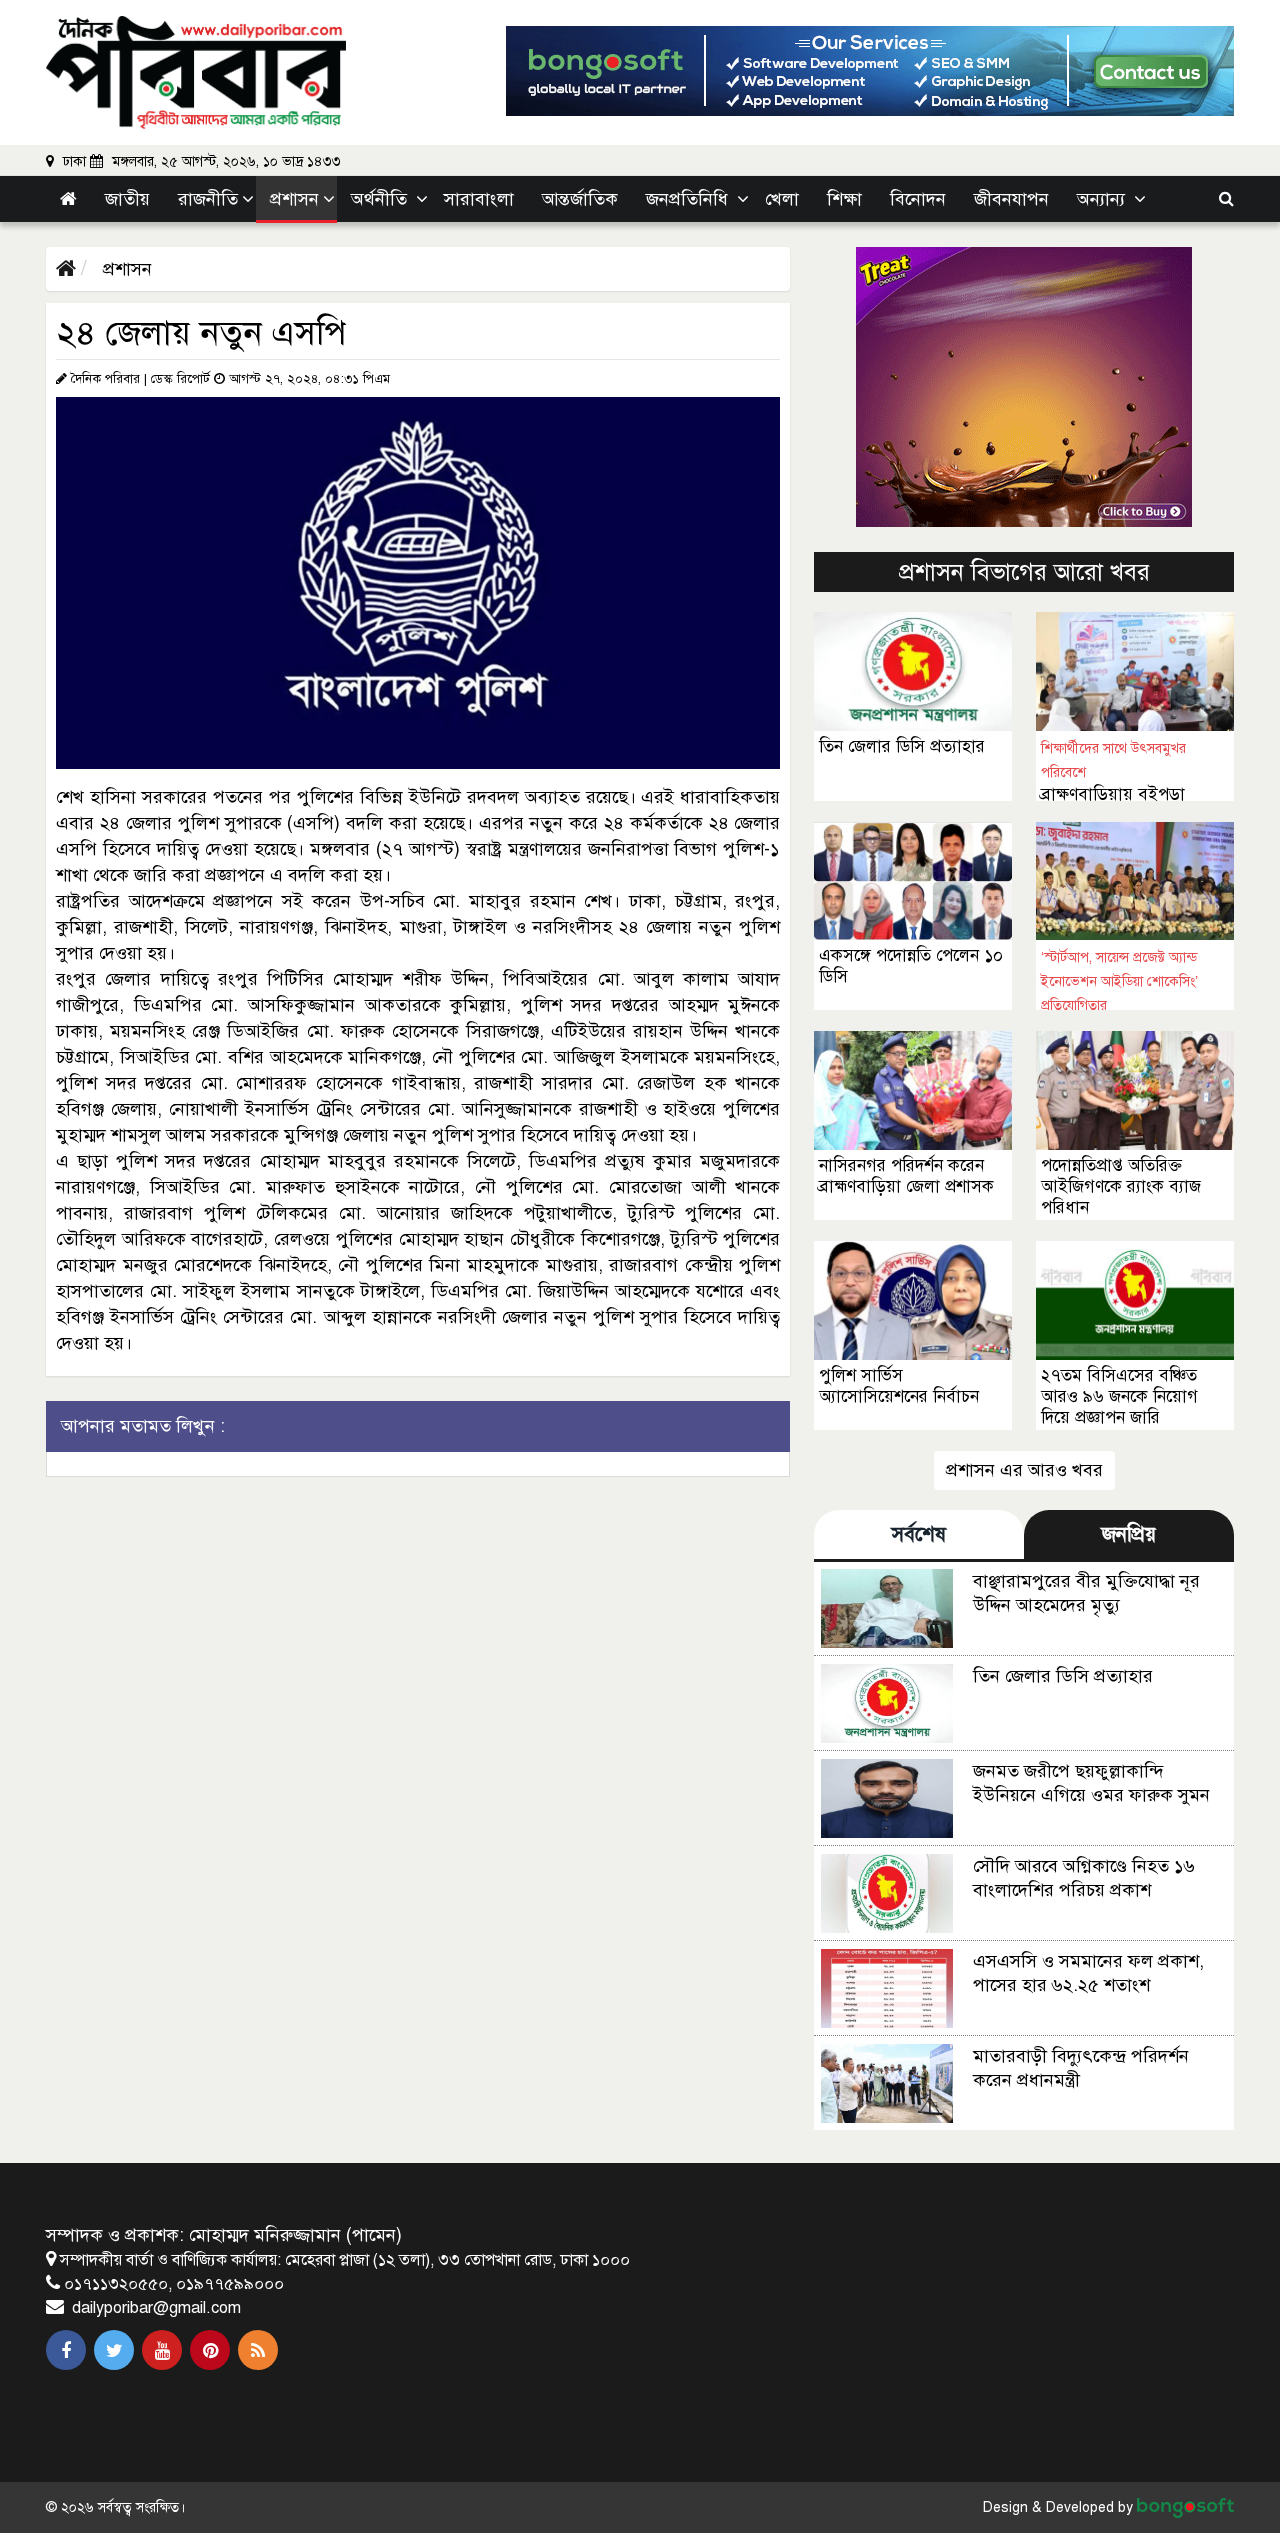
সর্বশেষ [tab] (919, 1534)
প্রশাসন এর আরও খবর (1024, 1470)
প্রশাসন (125, 269)
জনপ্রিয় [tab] (1129, 1534)
